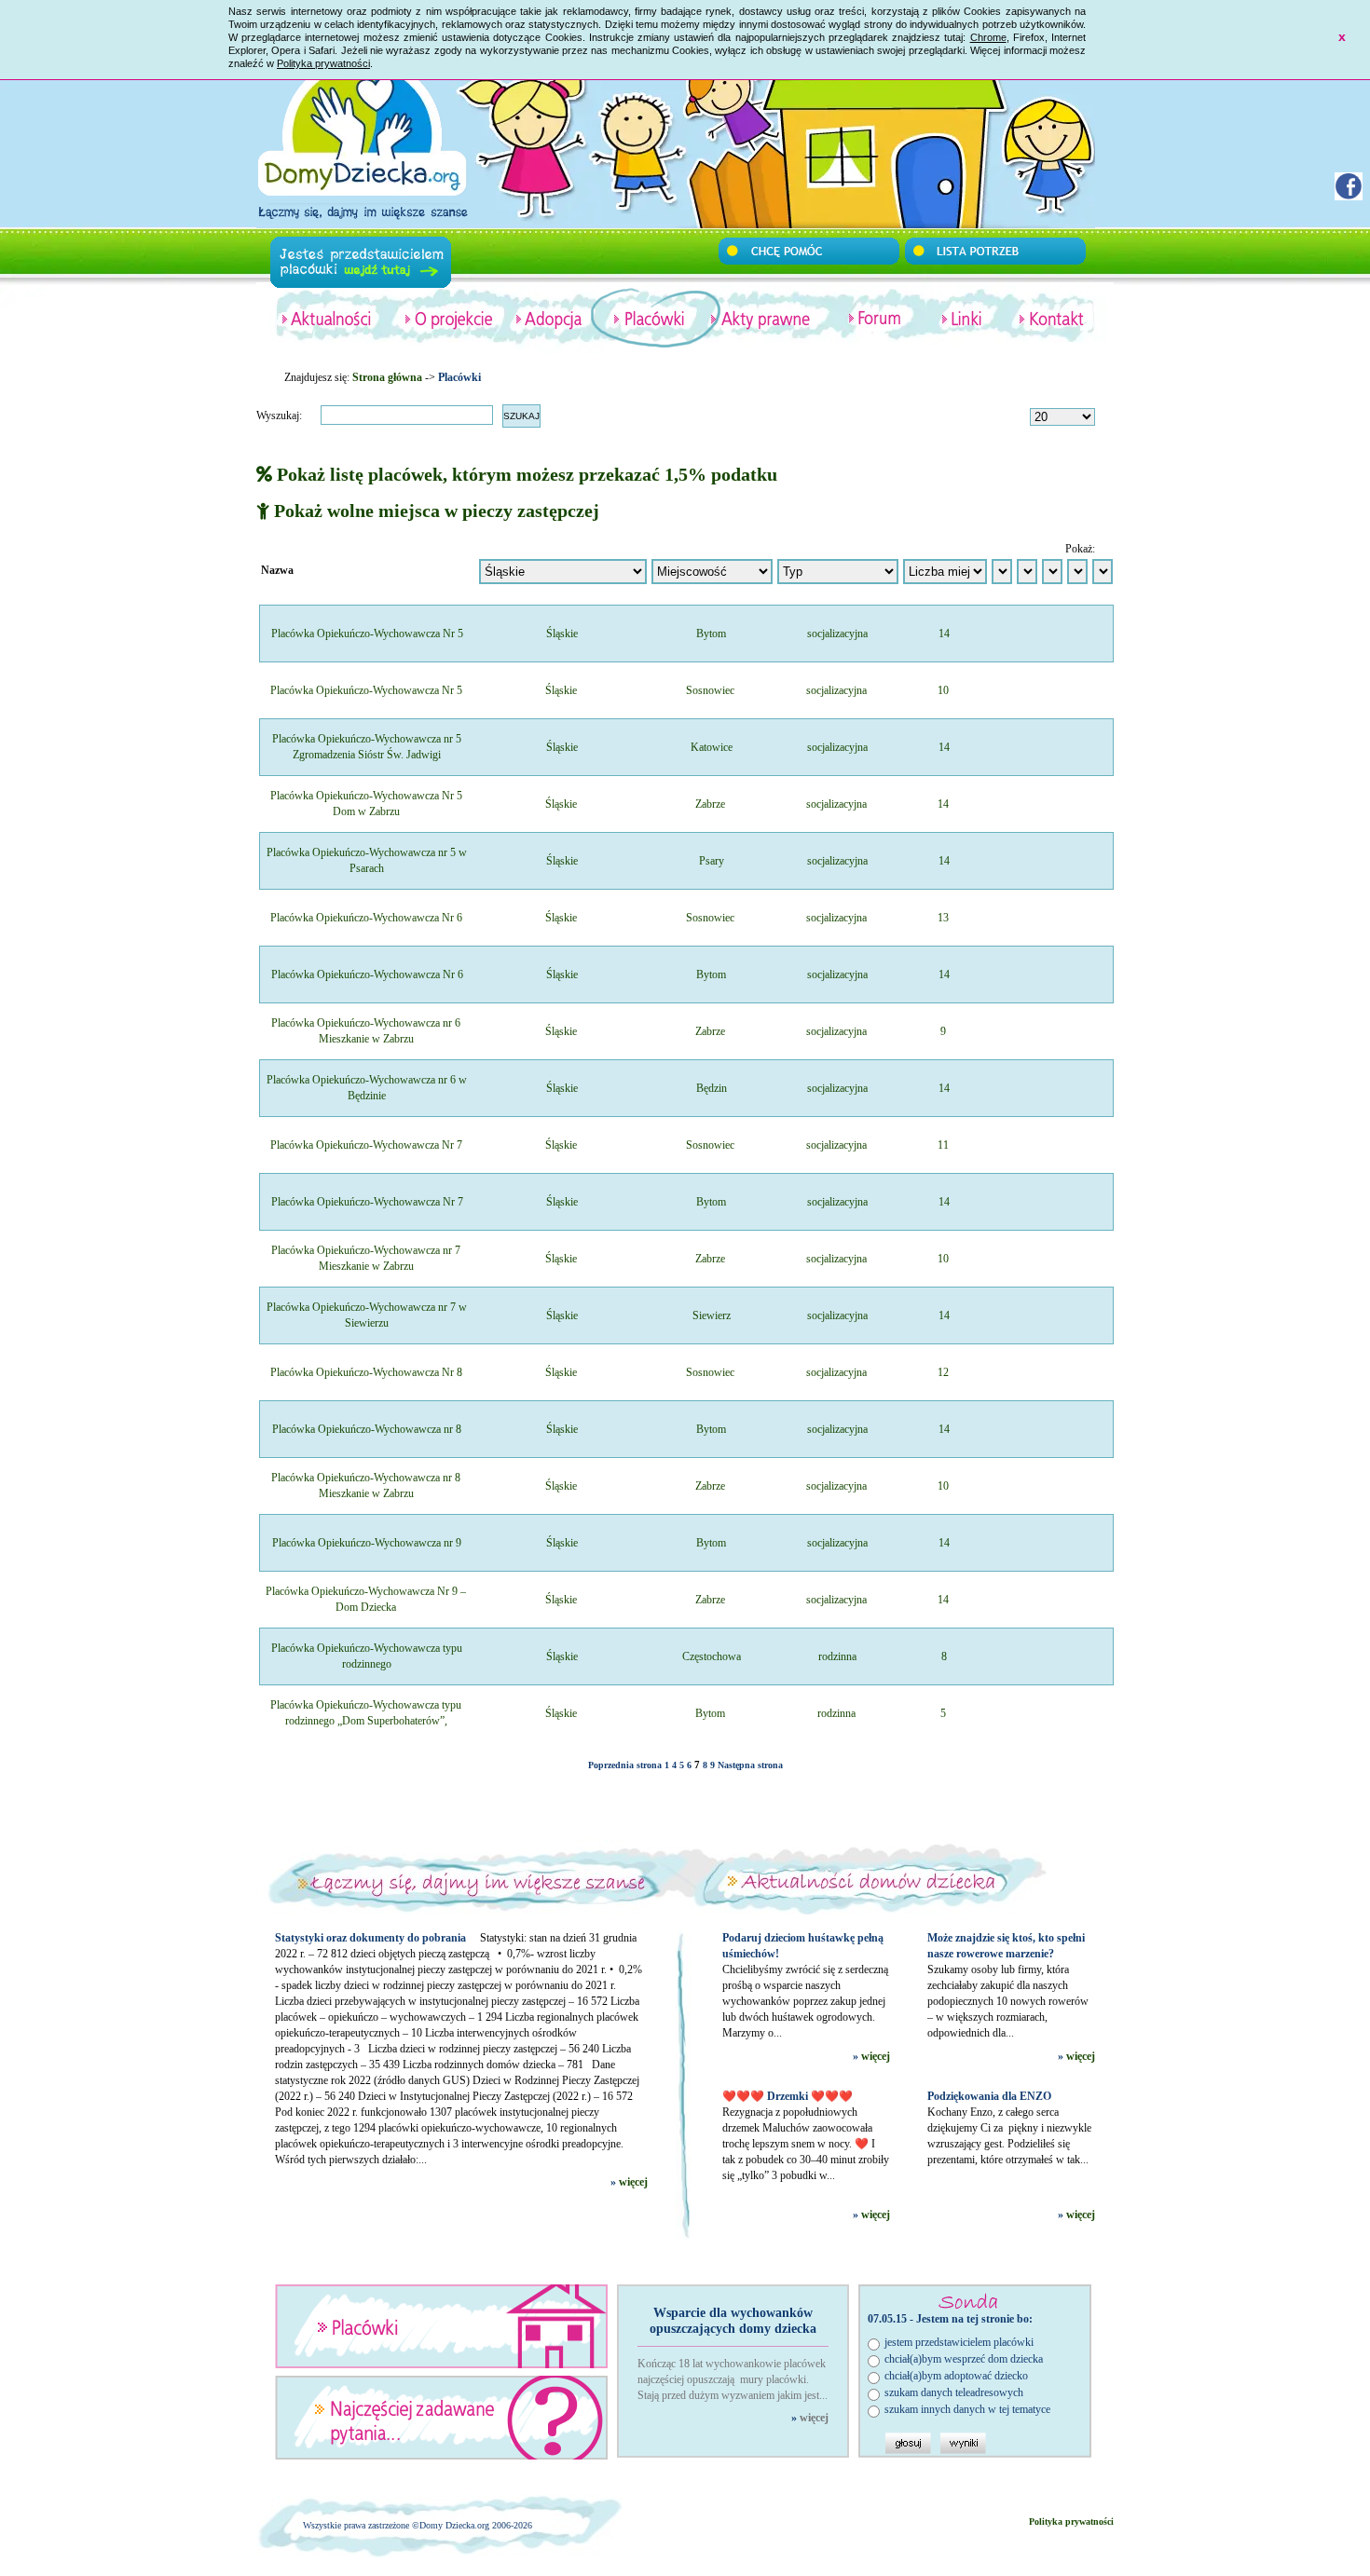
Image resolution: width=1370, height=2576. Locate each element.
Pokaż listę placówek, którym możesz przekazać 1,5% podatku (525, 474)
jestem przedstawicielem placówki (959, 2342)
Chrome (988, 37)
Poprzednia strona (625, 1765)
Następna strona (750, 1765)
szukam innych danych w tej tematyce (967, 2409)
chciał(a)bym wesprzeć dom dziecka (964, 2359)
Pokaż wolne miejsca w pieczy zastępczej (434, 511)
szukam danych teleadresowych (954, 2392)
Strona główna (387, 377)
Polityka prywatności (323, 63)
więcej (633, 2182)
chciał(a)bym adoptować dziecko (956, 2376)
